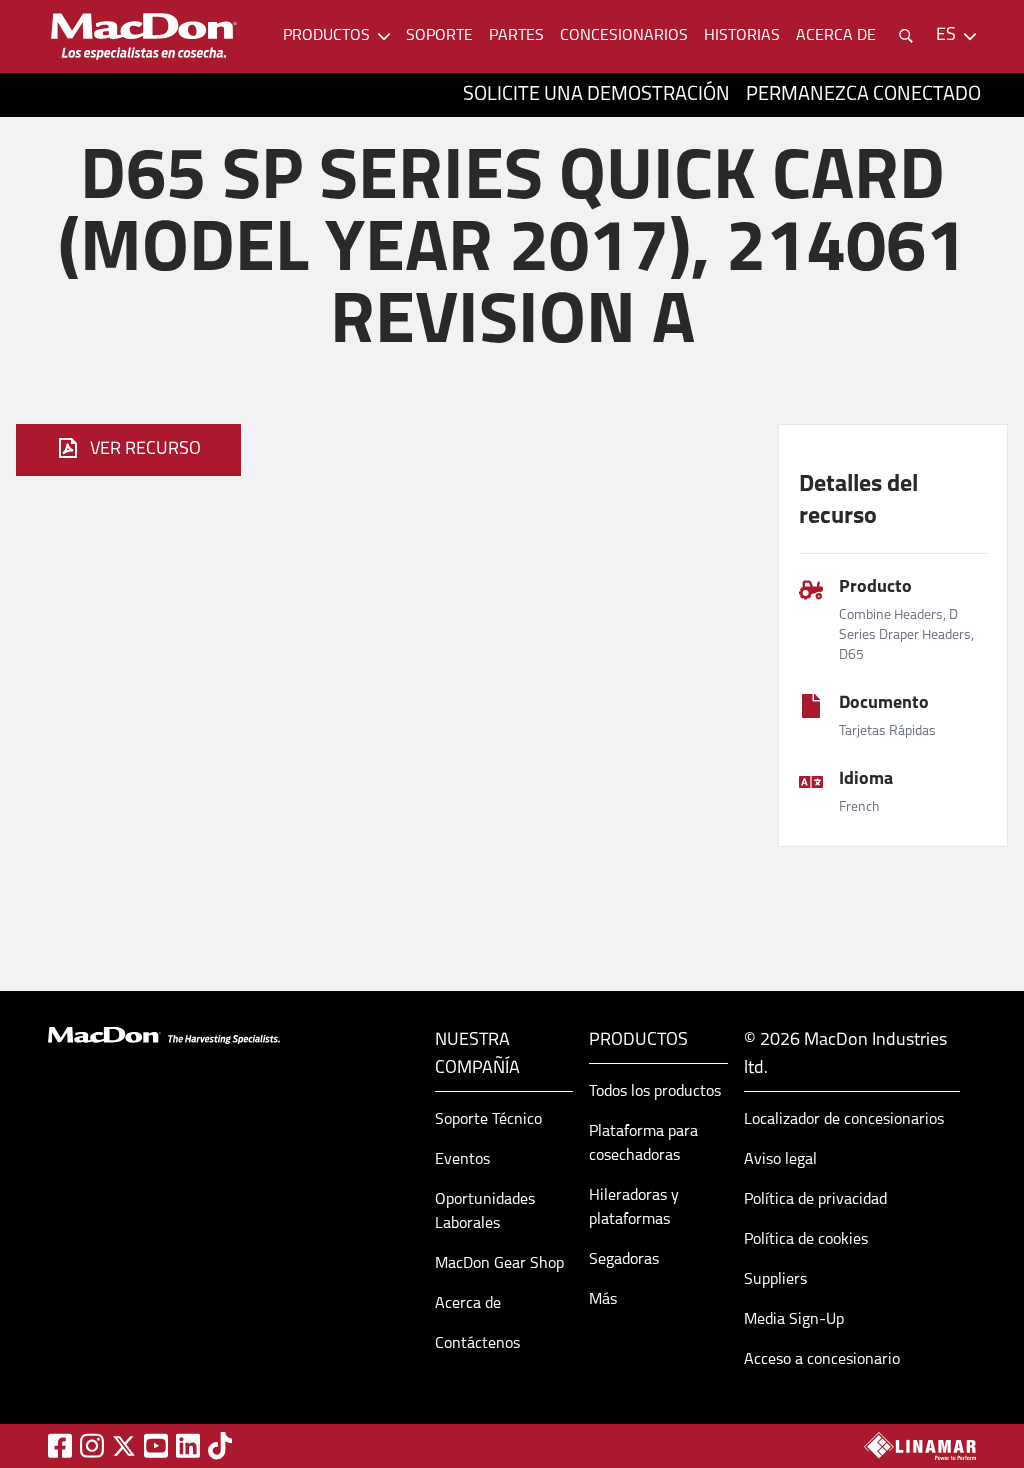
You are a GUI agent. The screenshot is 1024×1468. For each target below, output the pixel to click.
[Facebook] (60, 1445)
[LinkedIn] (188, 1445)
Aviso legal (780, 1160)
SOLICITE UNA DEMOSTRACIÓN (596, 95)
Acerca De (836, 36)
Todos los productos (655, 1092)
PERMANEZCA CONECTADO (863, 95)
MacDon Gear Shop (499, 1264)
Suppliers (775, 1280)
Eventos (462, 1160)
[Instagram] (92, 1445)
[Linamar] (920, 1446)
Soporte (439, 36)
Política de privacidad (815, 1200)
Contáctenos (477, 1344)
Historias (742, 36)
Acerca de (468, 1304)
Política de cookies (806, 1240)
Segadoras (624, 1260)
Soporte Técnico (488, 1120)
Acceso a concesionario (822, 1360)
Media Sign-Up (794, 1320)
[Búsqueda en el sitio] (906, 36)
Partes (516, 36)
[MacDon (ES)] (144, 36)
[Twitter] (124, 1446)
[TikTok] (220, 1445)
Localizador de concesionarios (844, 1120)
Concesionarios (624, 36)
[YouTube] (156, 1445)
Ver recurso (145, 450)
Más (603, 1300)
